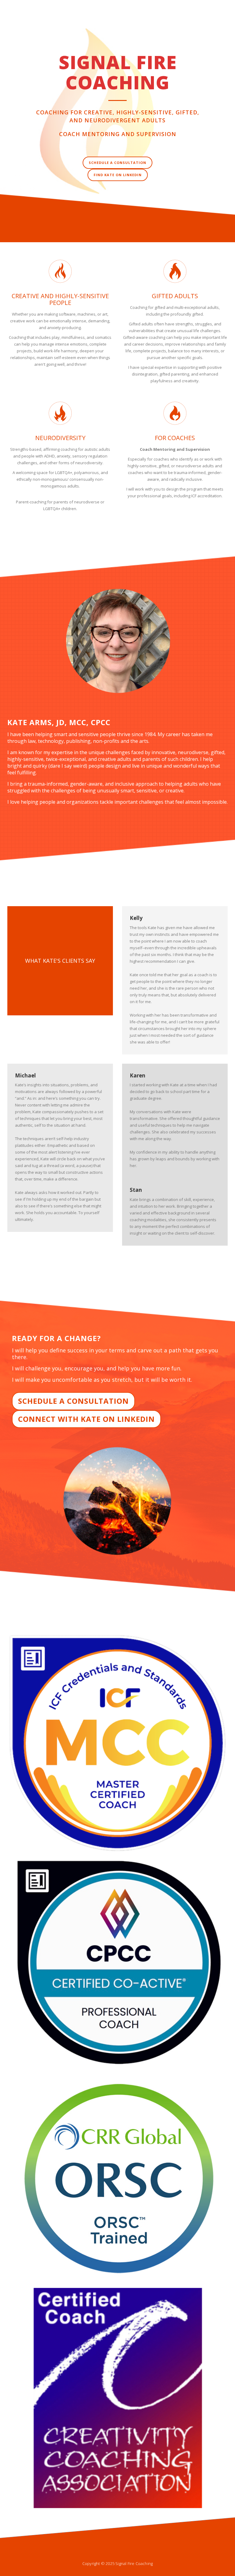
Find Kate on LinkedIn (118, 175)
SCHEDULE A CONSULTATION (117, 163)
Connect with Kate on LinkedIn (86, 1419)
